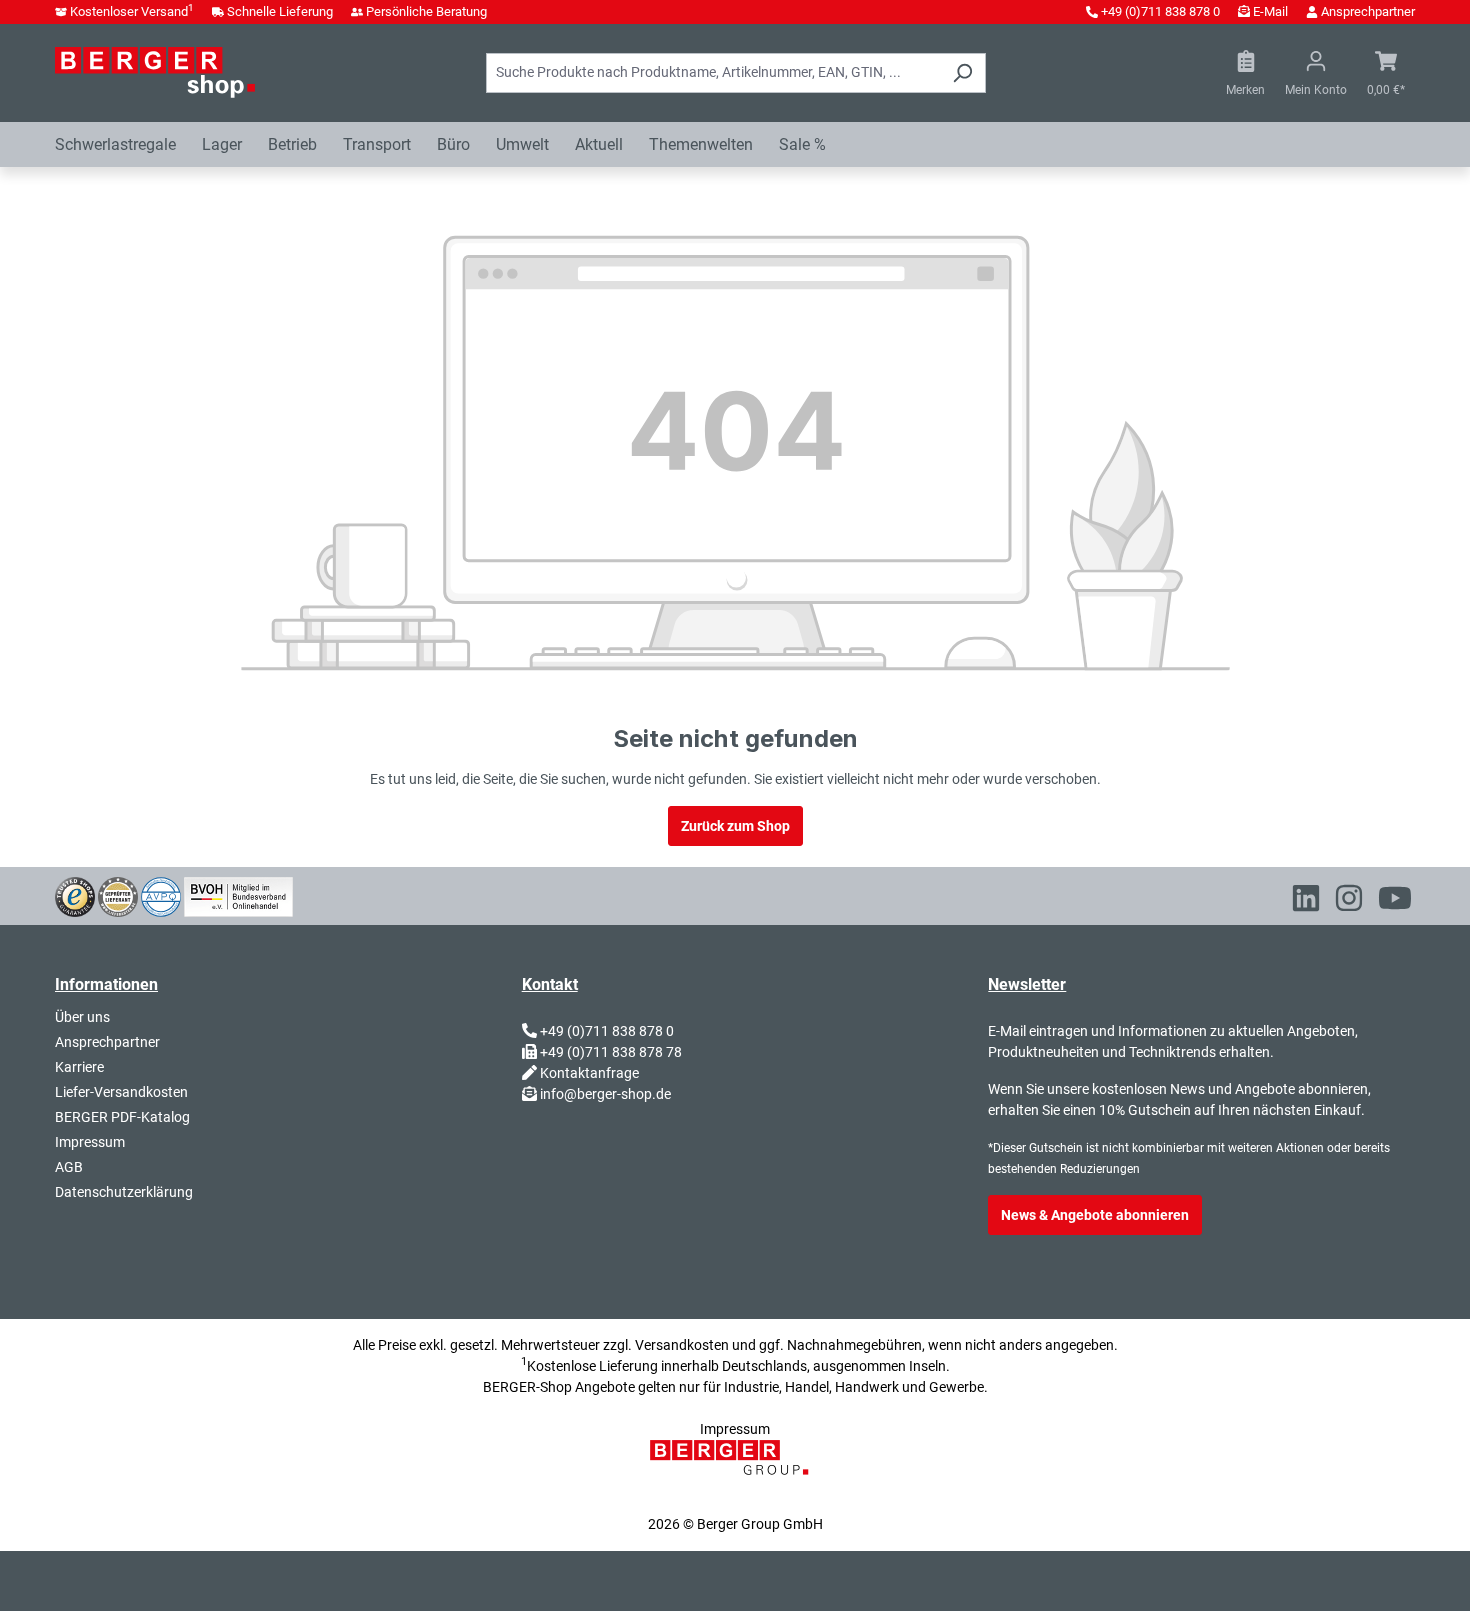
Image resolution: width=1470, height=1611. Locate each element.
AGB (69, 1167)
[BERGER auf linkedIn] (1306, 902)
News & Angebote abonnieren (1095, 1215)
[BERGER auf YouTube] (1395, 902)
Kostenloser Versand (132, 11)
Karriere (79, 1067)
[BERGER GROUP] (735, 1468)
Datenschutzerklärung (124, 1192)
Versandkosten (682, 1345)
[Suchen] (962, 73)
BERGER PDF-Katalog (122, 1117)
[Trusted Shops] (75, 895)
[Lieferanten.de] (118, 895)
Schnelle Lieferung (280, 11)
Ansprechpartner (1368, 11)
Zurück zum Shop (735, 826)
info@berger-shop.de (605, 1094)
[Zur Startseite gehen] (155, 72)
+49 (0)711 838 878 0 (1160, 11)
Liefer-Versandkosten (121, 1092)
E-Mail (1270, 11)
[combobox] (713, 73)
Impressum (90, 1142)
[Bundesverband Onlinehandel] (238, 895)
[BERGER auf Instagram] (1349, 902)
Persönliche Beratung (426, 11)
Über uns (82, 1017)
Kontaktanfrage (589, 1073)
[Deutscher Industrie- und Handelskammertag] (161, 895)
